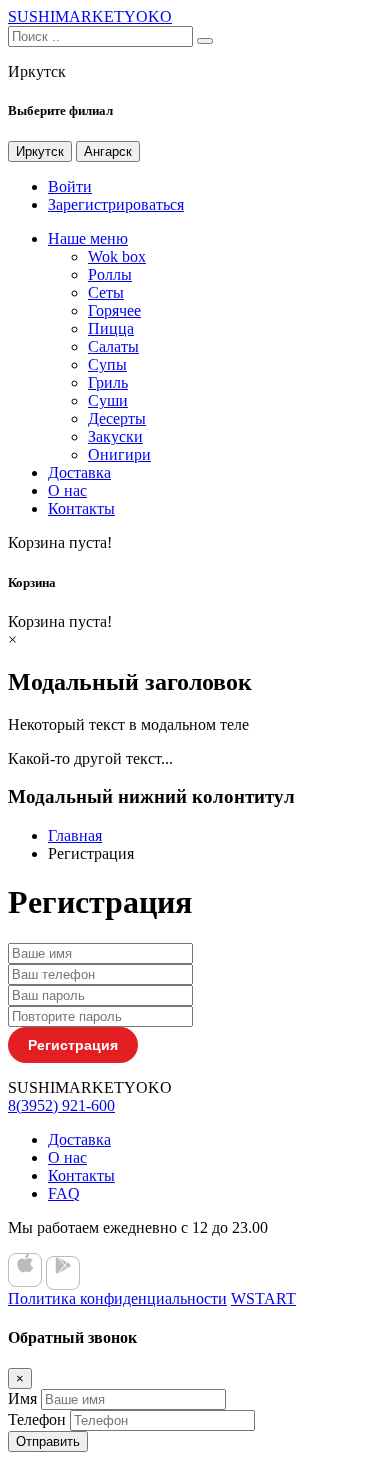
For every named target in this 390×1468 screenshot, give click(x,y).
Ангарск (108, 151)
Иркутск (40, 151)
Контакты (81, 508)
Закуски (115, 436)
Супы (107, 364)
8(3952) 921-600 (61, 1105)
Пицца (111, 328)
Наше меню (88, 238)
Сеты (106, 292)
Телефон (37, 1419)
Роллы (110, 274)
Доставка (79, 472)
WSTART (263, 1298)
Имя (22, 1398)
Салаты (113, 346)
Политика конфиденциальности (117, 1298)
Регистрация (73, 1045)
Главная (75, 835)
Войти (70, 186)
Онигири (119, 454)
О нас (67, 490)
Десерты (117, 418)
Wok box (117, 256)
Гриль (108, 382)
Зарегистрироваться (116, 204)
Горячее (114, 310)
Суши (108, 400)
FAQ (64, 1193)
